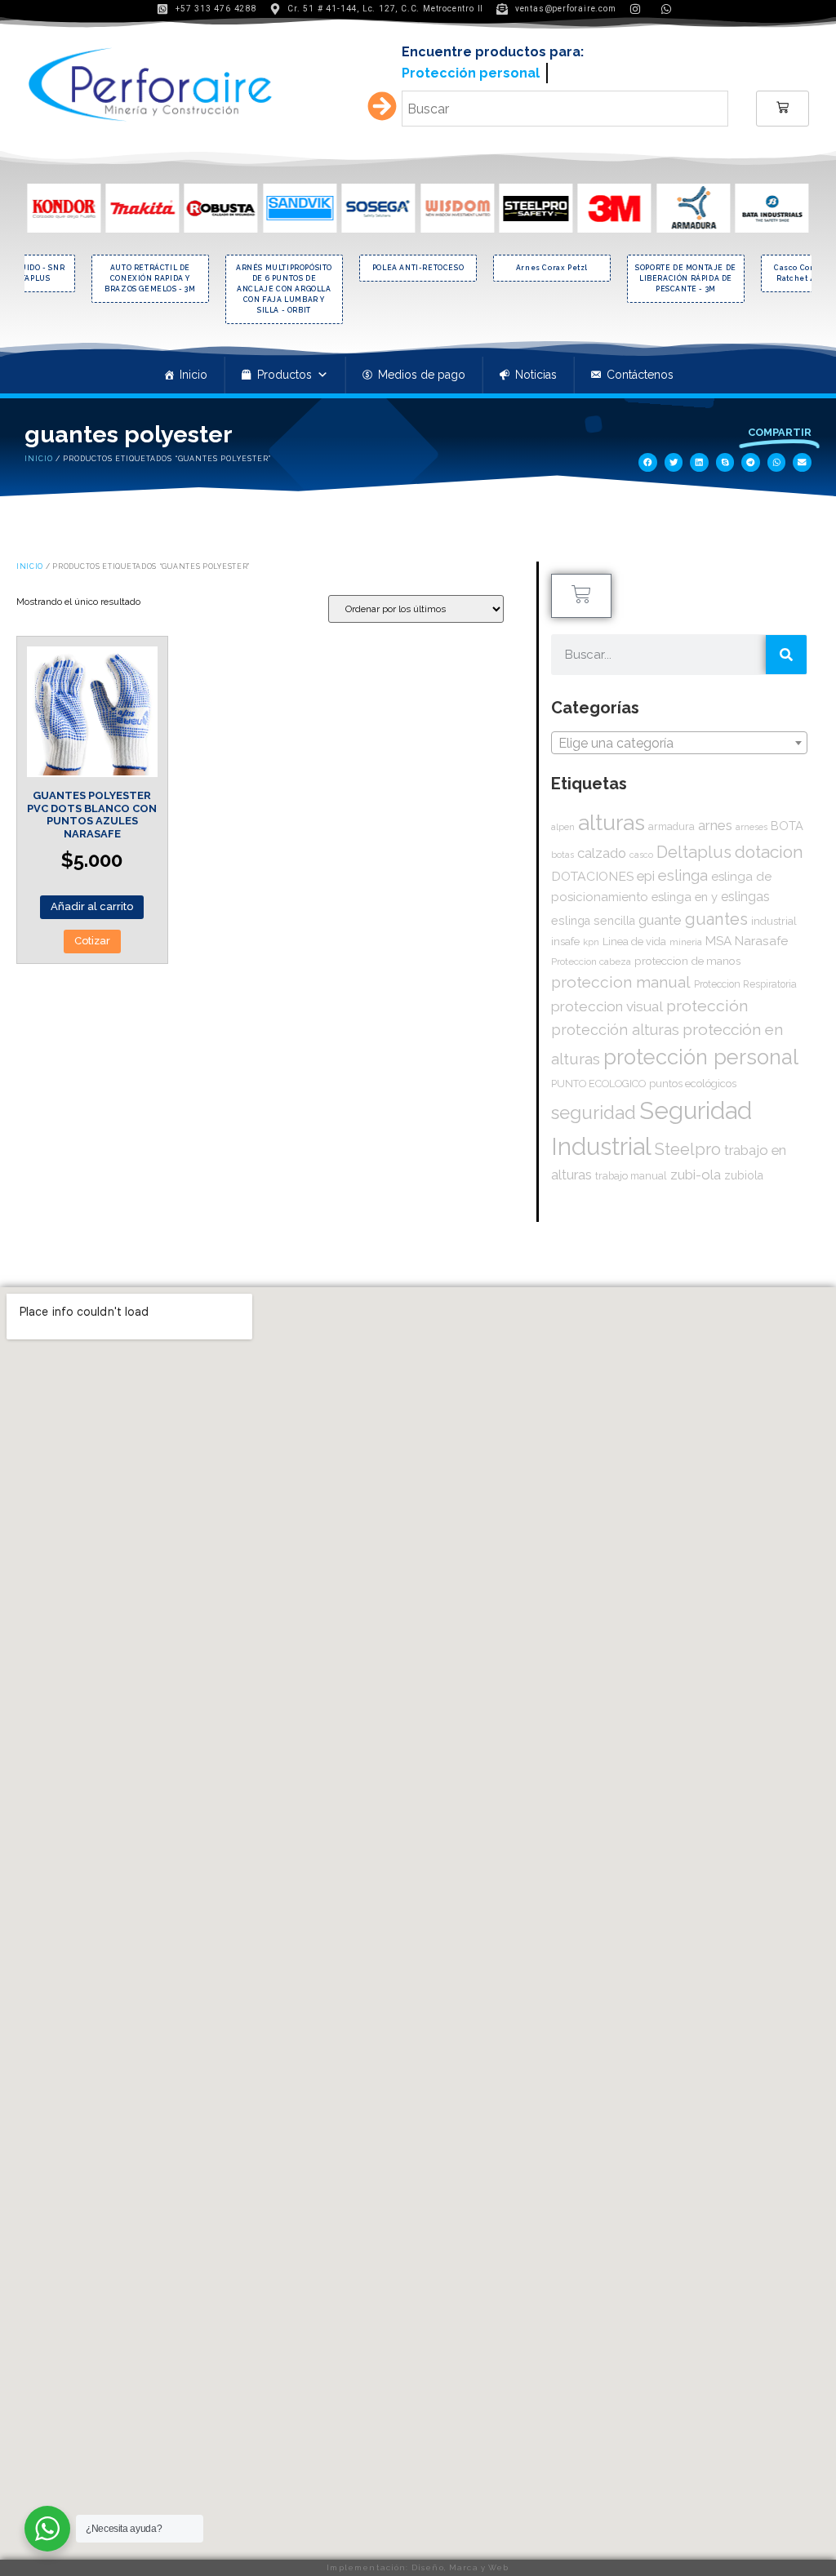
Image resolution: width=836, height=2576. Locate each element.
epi (646, 870)
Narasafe (761, 935)
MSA (718, 935)
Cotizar (92, 935)
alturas (611, 816)
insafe (565, 935)
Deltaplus (694, 846)
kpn (591, 937)
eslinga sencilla (593, 915)
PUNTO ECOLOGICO (598, 1078)
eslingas (745, 891)
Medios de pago (422, 369)
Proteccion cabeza (591, 956)
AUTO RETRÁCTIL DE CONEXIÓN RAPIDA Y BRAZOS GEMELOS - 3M (150, 273)
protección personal (701, 1051)
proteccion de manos (687, 955)
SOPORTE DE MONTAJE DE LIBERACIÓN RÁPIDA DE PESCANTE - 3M (686, 273)
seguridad (594, 1107)
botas (563, 849)
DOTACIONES (592, 871)
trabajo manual (631, 1170)
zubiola (744, 1170)
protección (707, 1000)
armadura (671, 820)
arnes (715, 819)
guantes (716, 913)
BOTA (787, 819)
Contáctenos (640, 369)
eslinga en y (685, 891)
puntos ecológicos (693, 1078)
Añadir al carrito (92, 901)
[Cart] (783, 103)
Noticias (536, 369)
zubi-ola (696, 1169)
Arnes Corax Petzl (552, 262)
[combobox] (679, 736)
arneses (752, 821)
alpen (563, 820)
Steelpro (688, 1144)
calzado (602, 847)
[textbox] (679, 737)
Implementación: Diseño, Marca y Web (418, 2567)
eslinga (683, 870)
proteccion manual (621, 977)
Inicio (193, 369)
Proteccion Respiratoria (745, 979)
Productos (285, 369)
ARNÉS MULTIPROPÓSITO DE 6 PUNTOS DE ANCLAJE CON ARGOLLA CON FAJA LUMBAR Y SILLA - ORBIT (284, 283)
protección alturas (615, 1024)
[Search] (786, 649)
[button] (648, 457)
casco (641, 849)
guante (660, 914)
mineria (686, 936)
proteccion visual (607, 1001)
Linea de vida (634, 936)
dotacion (769, 846)
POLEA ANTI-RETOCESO (418, 262)
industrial (774, 915)
